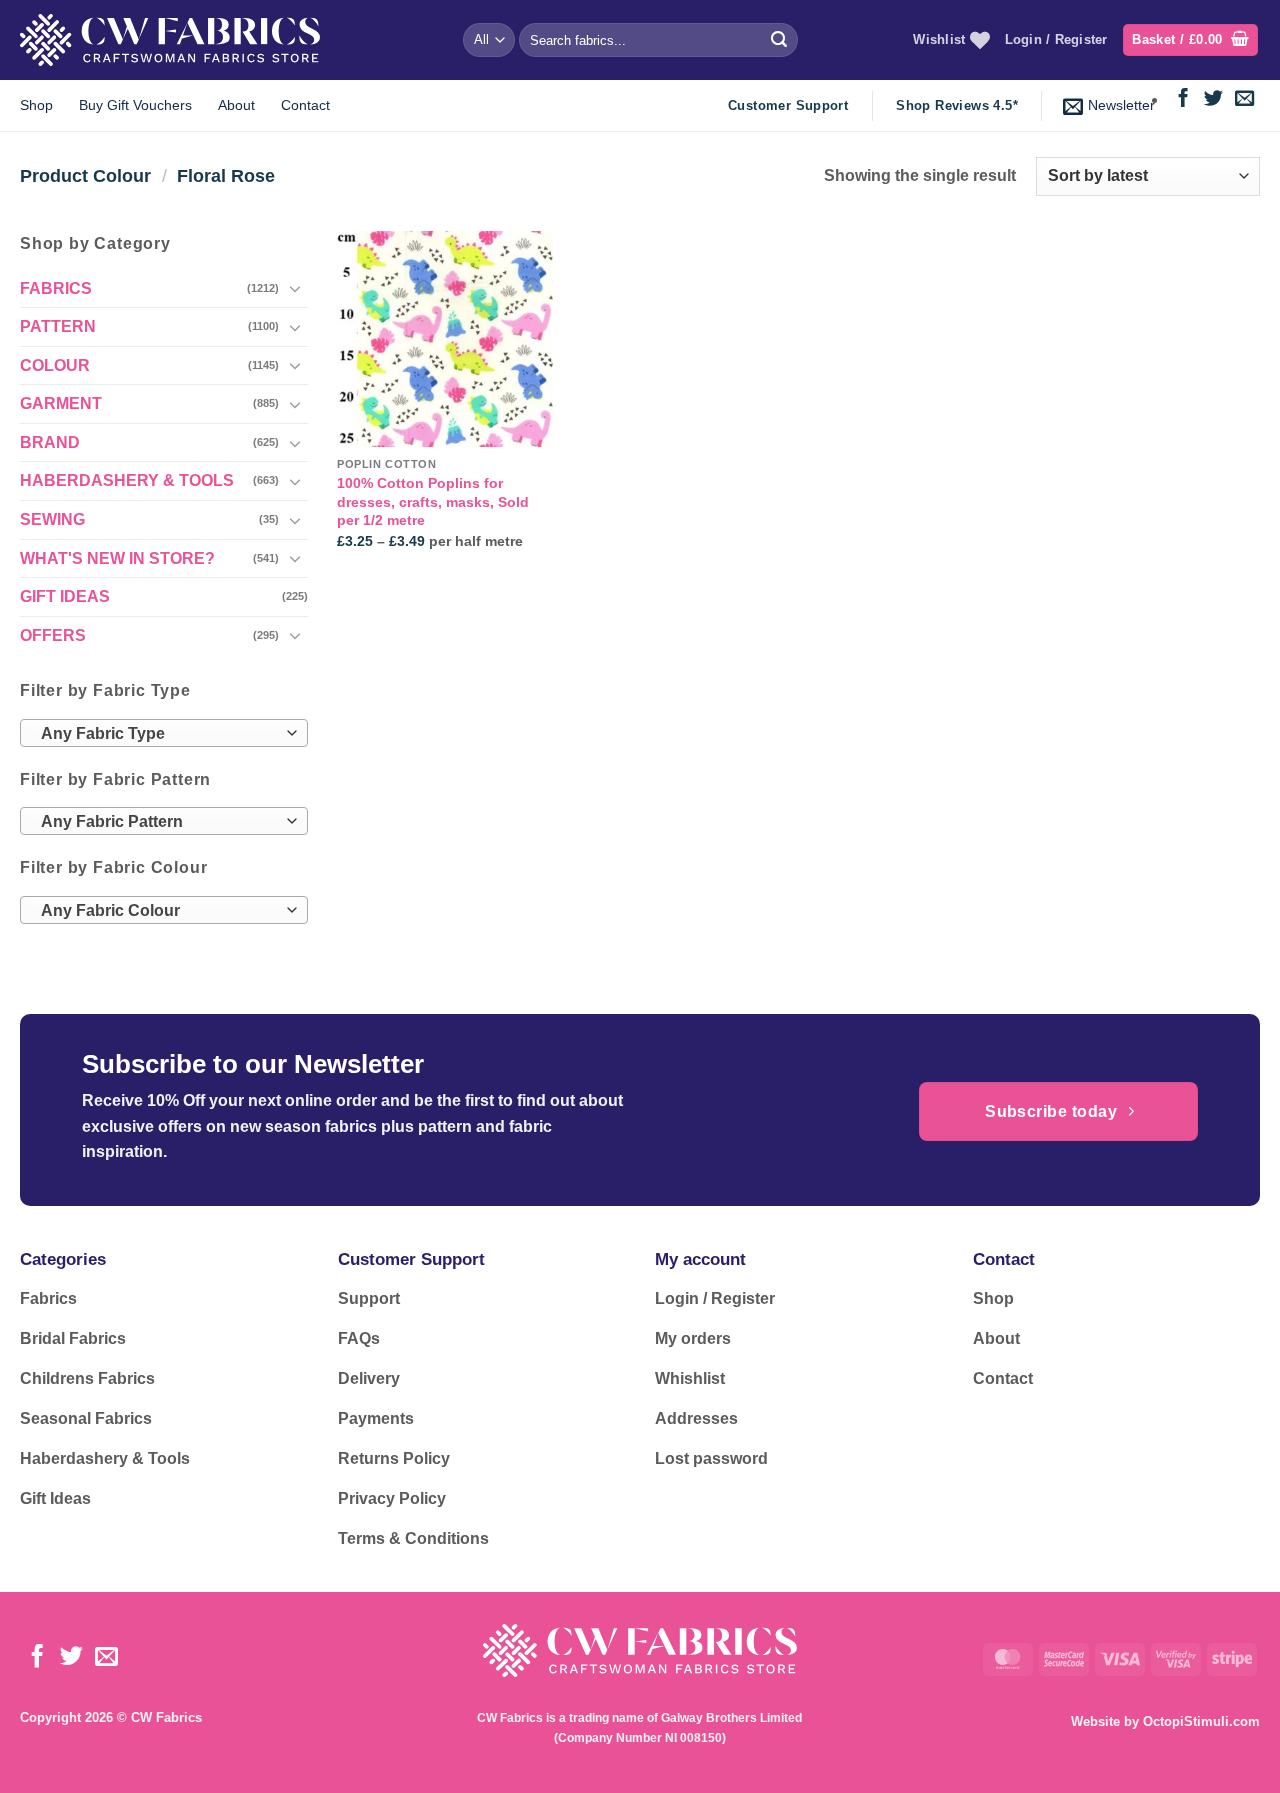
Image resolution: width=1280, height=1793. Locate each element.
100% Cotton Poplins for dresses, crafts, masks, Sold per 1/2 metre (433, 501)
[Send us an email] (1244, 99)
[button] (1190, 40)
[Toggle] (296, 288)
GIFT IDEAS (65, 596)
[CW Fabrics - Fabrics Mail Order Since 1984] (170, 39)
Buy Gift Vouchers (135, 105)
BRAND (50, 442)
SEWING (52, 519)
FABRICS (56, 288)
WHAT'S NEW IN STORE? (117, 558)
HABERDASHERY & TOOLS (127, 480)
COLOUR (55, 365)
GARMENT (61, 403)
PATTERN (58, 326)
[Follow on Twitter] (1213, 99)
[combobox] (164, 733)
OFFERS (53, 635)
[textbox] (159, 734)
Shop (36, 105)
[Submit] (779, 40)
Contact (305, 105)
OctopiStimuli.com (1201, 1721)
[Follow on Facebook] (1183, 99)
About (236, 105)
